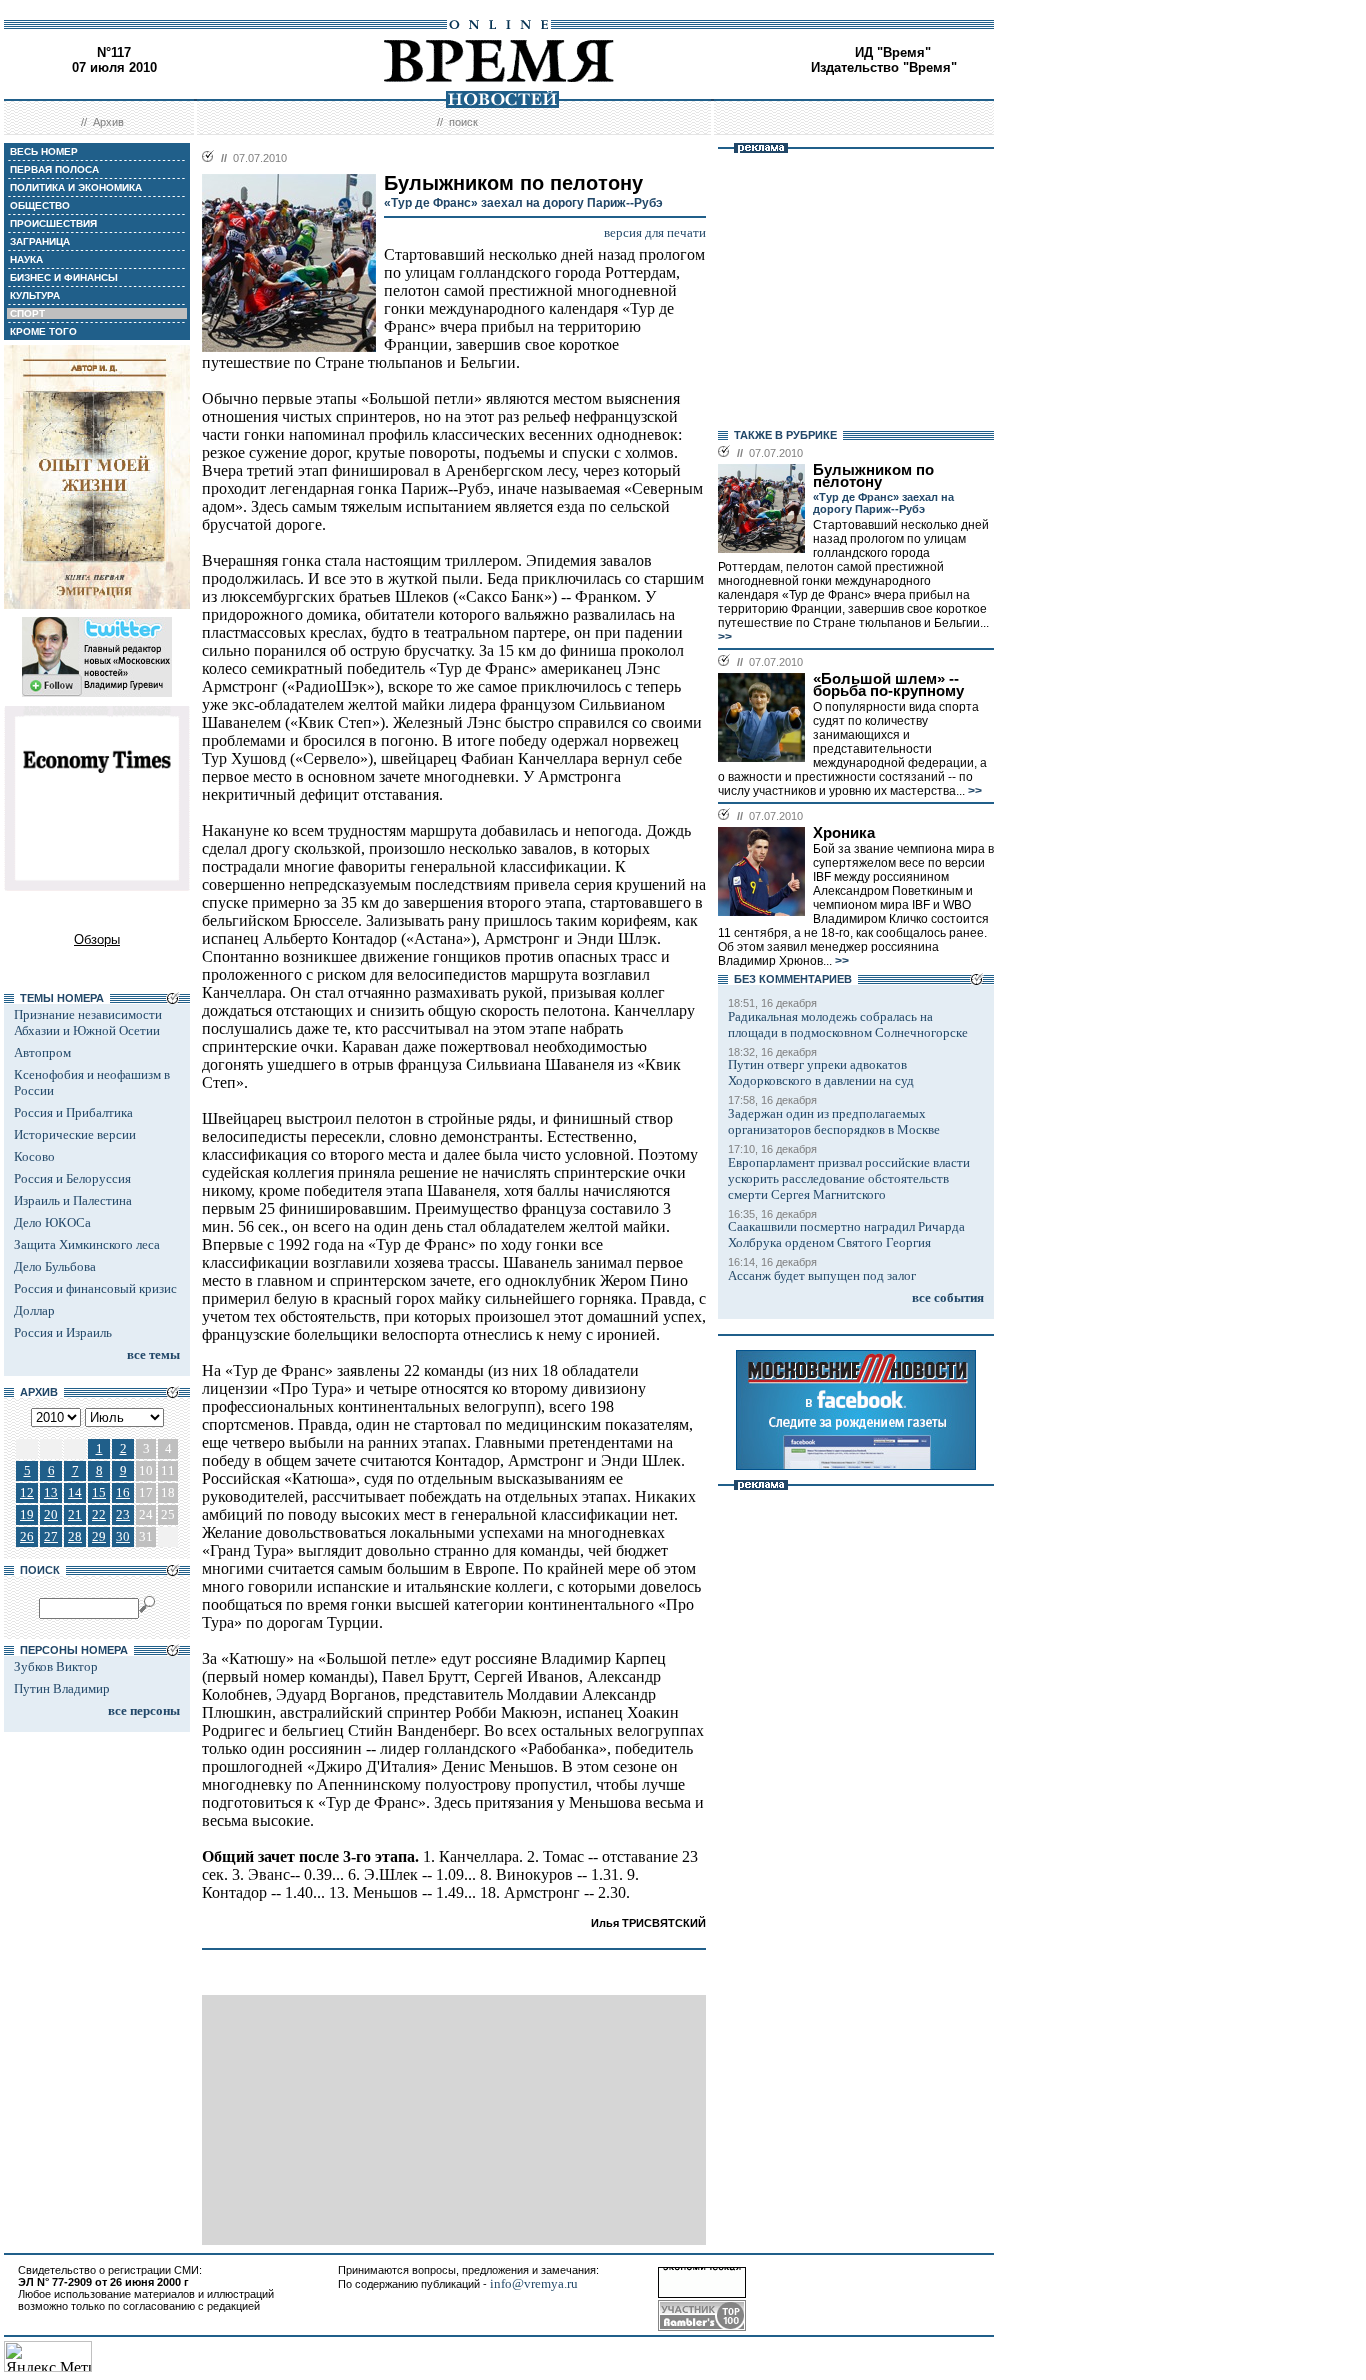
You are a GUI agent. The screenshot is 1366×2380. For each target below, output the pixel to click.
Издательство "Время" (884, 67)
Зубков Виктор (56, 1666)
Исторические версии (75, 1134)
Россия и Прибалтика (73, 1112)
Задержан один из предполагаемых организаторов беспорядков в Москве (834, 1121)
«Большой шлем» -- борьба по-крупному (888, 685)
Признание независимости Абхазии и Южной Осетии (88, 1022)
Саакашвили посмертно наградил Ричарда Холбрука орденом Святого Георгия (846, 1234)
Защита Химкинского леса (87, 1244)
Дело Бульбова (55, 1266)
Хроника (844, 833)
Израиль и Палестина (73, 1200)
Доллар (34, 1310)
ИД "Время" (893, 52)
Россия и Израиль (63, 1332)
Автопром (42, 1052)
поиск (463, 122)
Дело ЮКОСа (52, 1222)
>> (725, 637)
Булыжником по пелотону (873, 476)
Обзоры (97, 939)
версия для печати (655, 232)
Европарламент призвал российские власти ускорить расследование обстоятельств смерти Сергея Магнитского (849, 1178)
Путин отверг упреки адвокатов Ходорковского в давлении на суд (821, 1072)
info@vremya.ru (534, 2283)
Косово (34, 1156)
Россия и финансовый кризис (95, 1288)
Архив (108, 122)
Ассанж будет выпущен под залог (822, 1275)
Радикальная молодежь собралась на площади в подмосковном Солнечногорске (848, 1024)
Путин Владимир (62, 1688)
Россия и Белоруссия (72, 1178)
